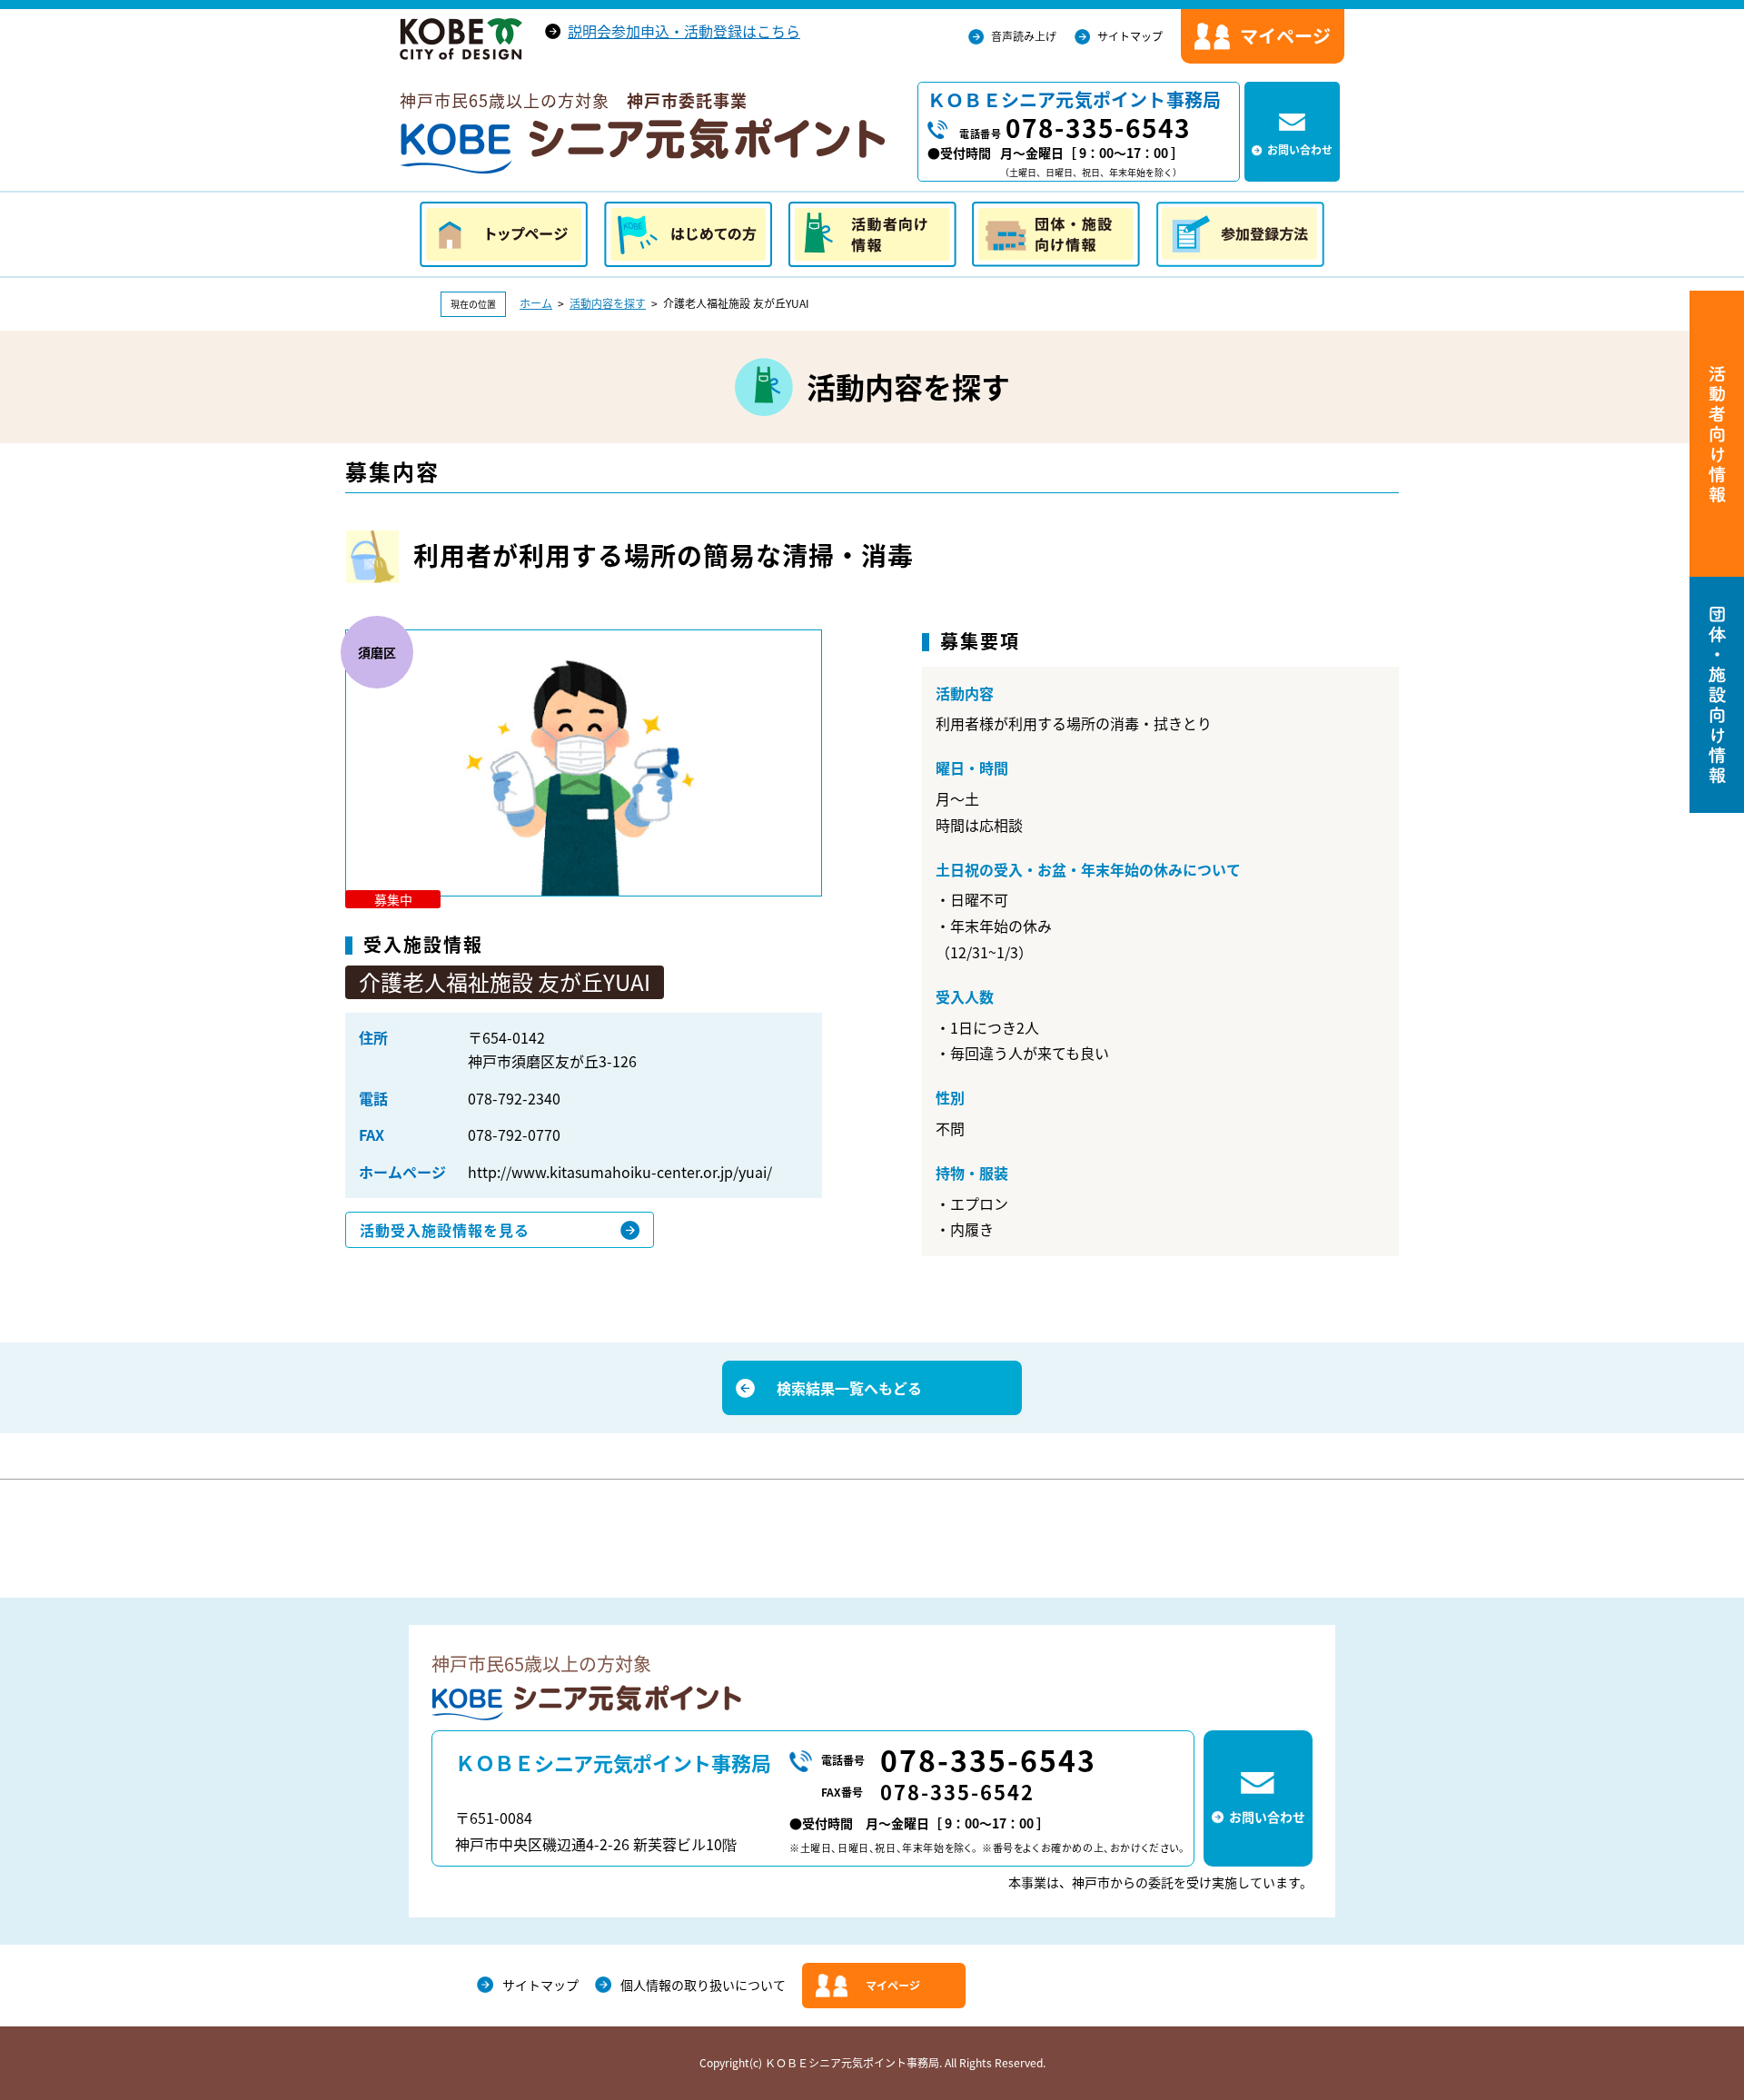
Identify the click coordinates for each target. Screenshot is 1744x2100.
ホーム (536, 303)
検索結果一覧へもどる (849, 1388)
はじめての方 (688, 234)
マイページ (893, 1986)
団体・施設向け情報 (1056, 234)
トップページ (504, 234)
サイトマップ (1130, 36)
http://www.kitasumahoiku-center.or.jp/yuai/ (620, 1172)
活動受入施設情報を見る (445, 1230)
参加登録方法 (1240, 234)
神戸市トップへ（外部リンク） (461, 39)
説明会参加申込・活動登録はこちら (684, 31)
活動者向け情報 (872, 234)
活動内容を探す (608, 303)
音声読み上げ (1024, 36)
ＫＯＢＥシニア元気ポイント (642, 146)
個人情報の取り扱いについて (703, 1985)
